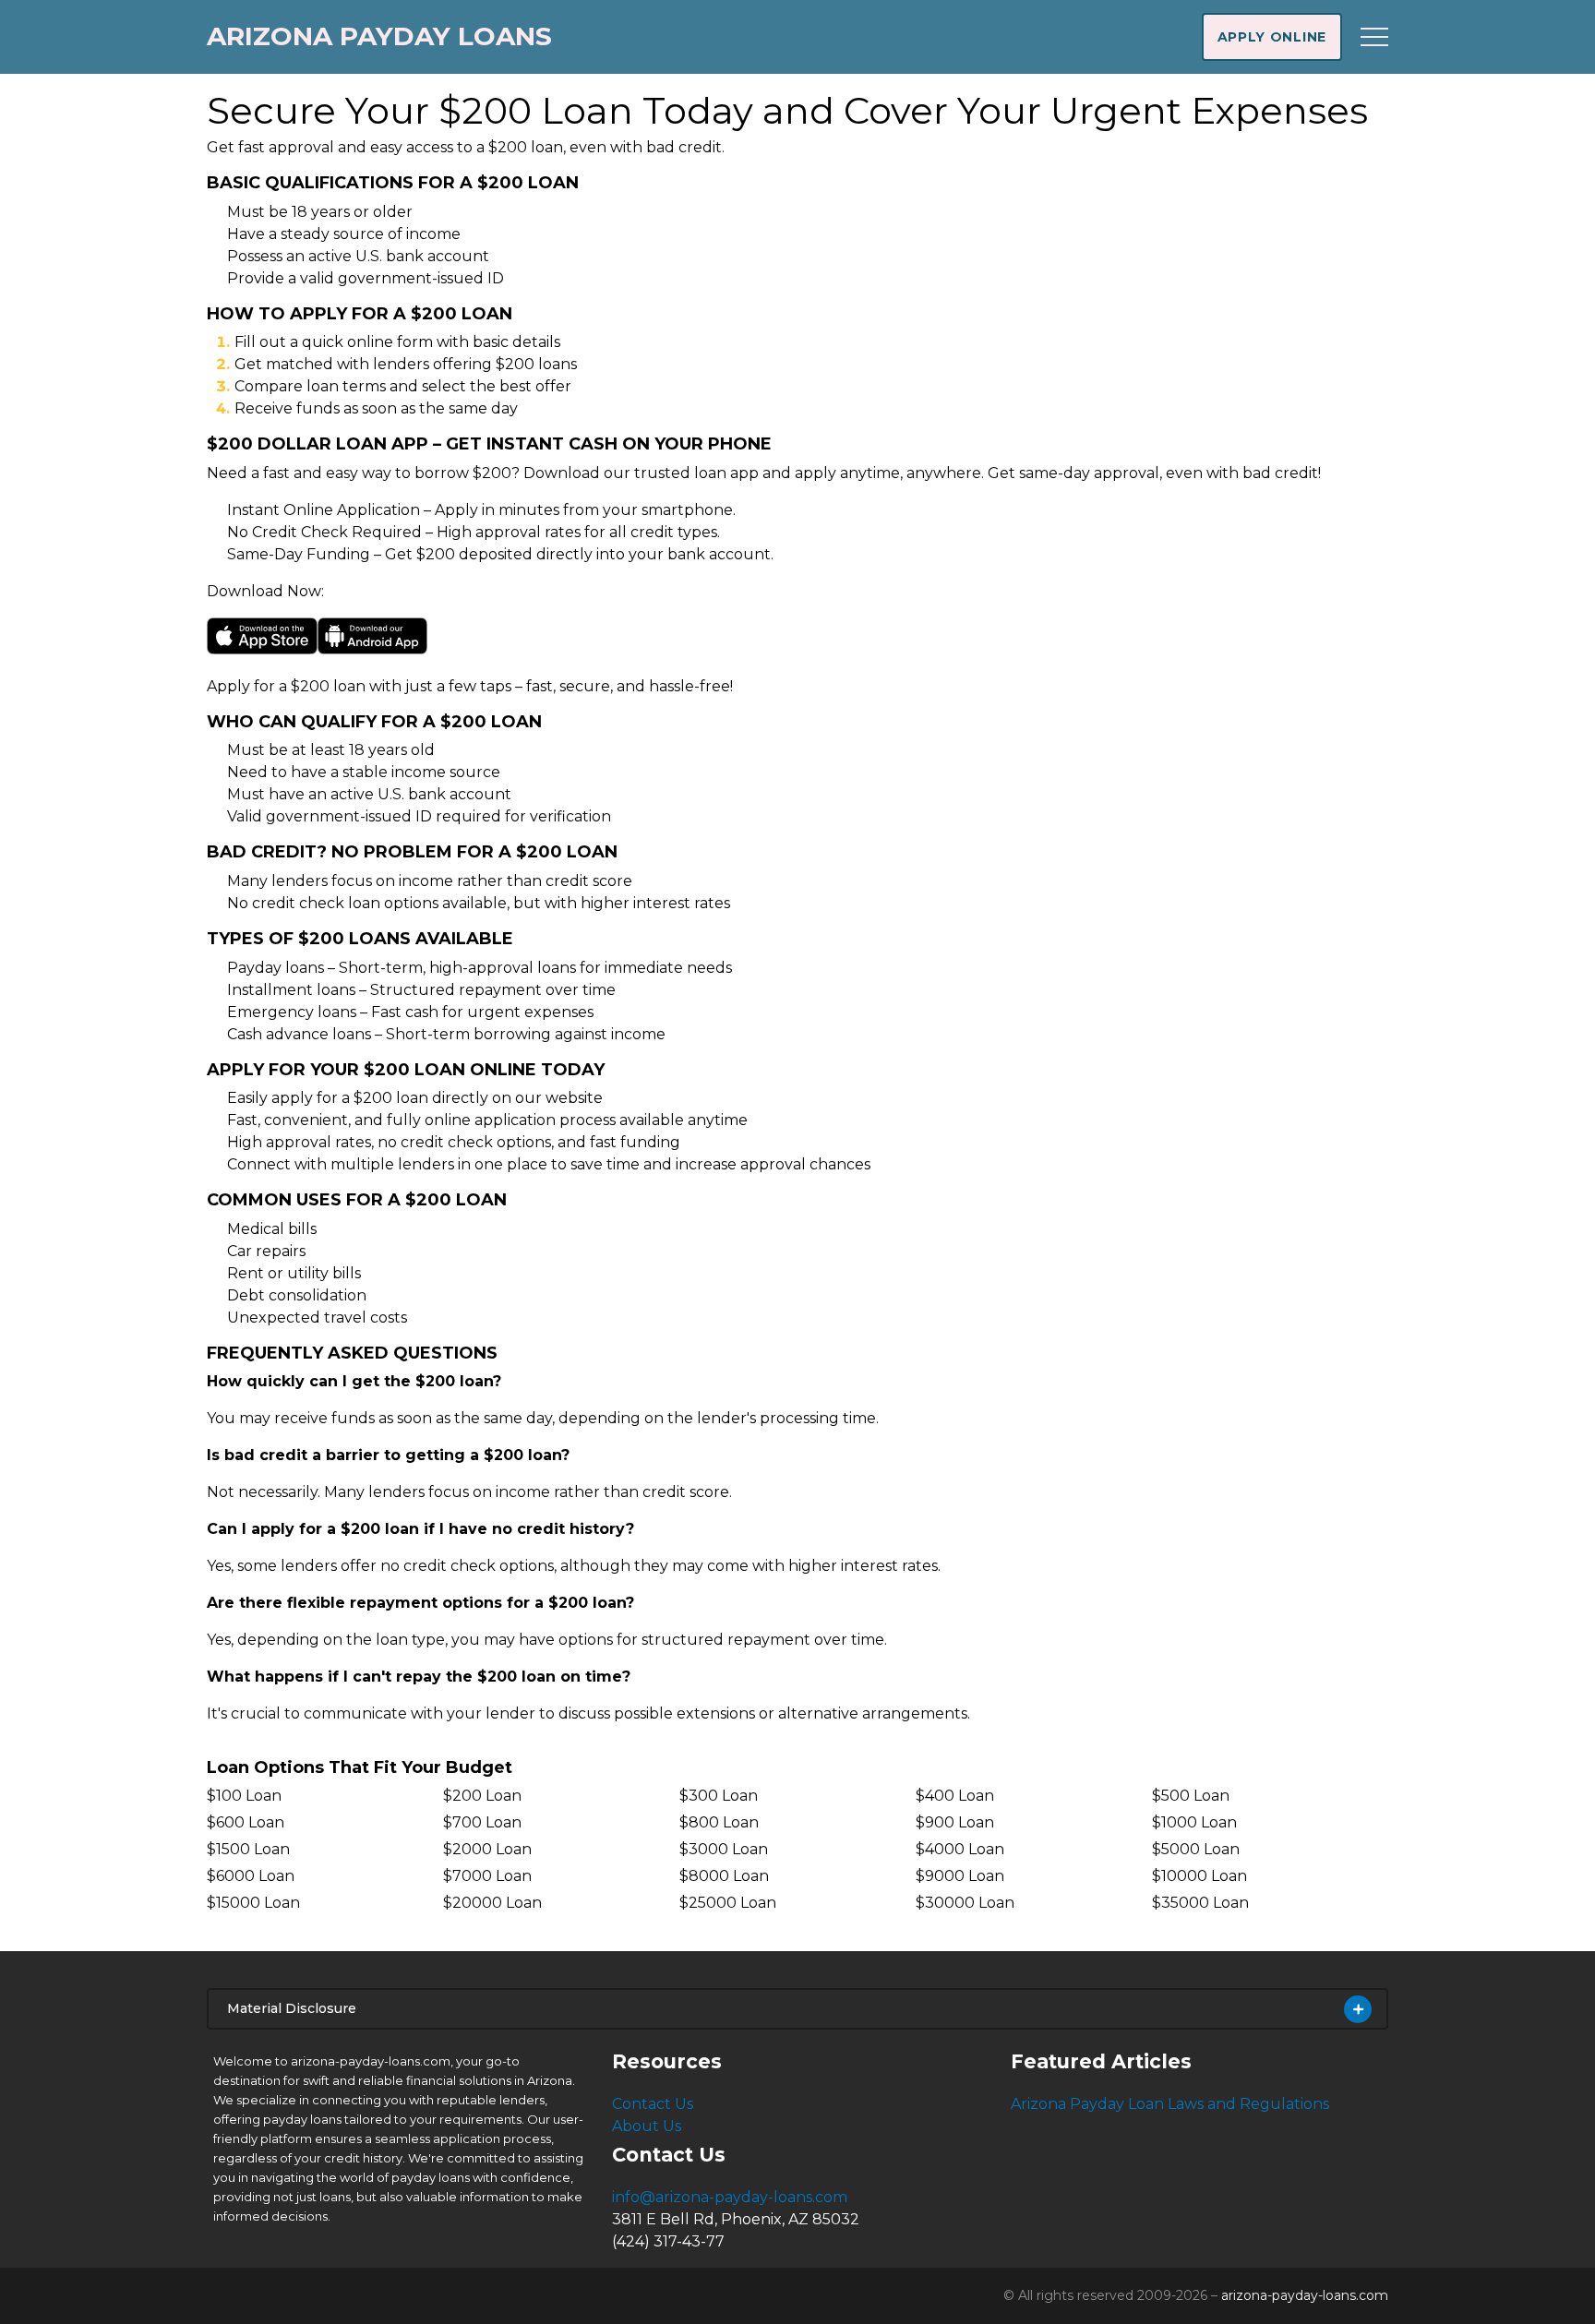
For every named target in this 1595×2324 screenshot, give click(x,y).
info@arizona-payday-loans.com (730, 2197)
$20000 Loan (492, 1903)
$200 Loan (482, 1796)
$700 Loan (482, 1822)
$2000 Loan (487, 1849)
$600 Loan (246, 1822)
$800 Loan (719, 1822)
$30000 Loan (965, 1903)
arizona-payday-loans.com (1305, 2295)
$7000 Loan (487, 1876)
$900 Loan (955, 1822)
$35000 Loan (1200, 1903)
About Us (647, 2126)
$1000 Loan (1194, 1822)
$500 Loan (1191, 1796)
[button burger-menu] (1374, 37)
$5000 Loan (1196, 1849)
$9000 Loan (960, 1876)
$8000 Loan (724, 1876)
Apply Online (1272, 37)
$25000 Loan (728, 1903)
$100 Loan (244, 1796)
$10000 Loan (1199, 1876)
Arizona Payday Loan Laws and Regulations (1170, 2104)
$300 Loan (719, 1796)
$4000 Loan (960, 1849)
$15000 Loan (253, 1903)
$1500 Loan (248, 1849)
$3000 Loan (724, 1849)
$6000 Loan (251, 1876)
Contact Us (653, 2104)
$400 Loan (955, 1796)
